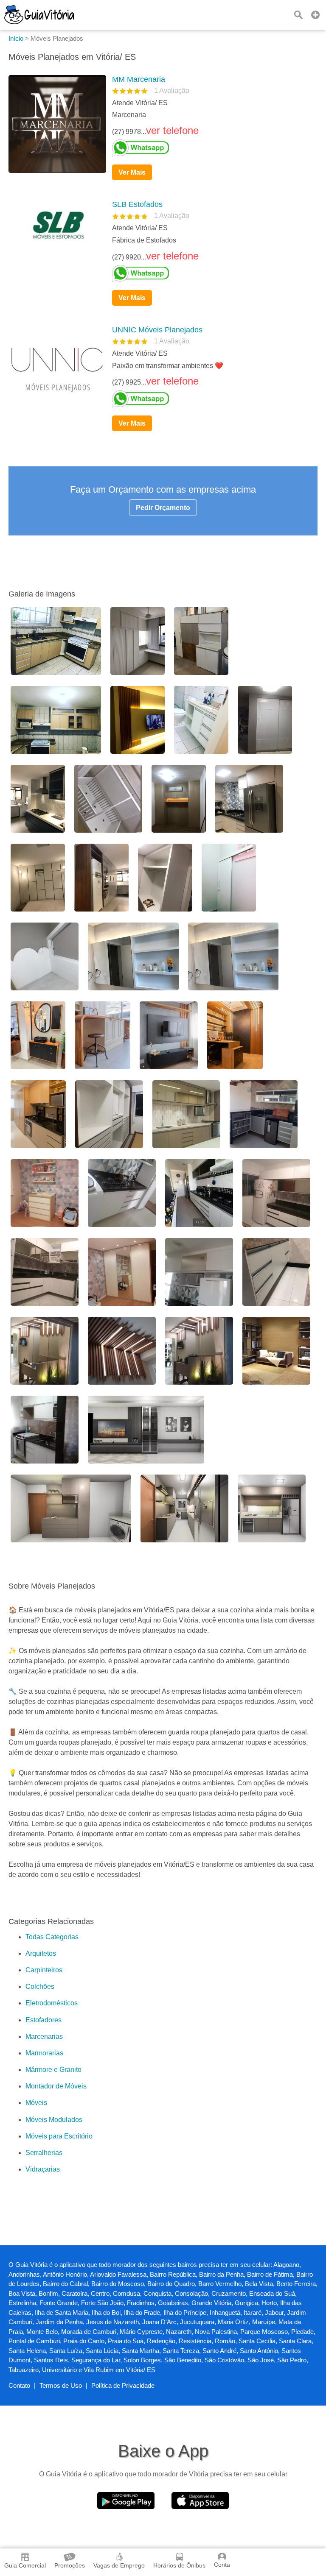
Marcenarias (44, 2037)
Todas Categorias (52, 1937)
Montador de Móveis (56, 2086)
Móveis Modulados (54, 2120)
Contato (19, 2385)
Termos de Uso (61, 2385)
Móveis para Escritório (59, 2136)
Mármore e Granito (53, 2070)
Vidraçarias (43, 2169)
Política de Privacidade (123, 2385)
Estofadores (44, 2020)
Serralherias (44, 2153)
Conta (222, 2565)
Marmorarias (44, 2053)
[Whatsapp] (211, 148)
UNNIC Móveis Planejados (157, 330)
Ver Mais (132, 172)
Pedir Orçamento (163, 508)
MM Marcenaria (139, 79)
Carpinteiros (44, 1970)
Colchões (40, 1986)
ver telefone (172, 130)
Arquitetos (41, 1953)
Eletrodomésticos (52, 2003)
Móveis (36, 2103)
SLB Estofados (137, 204)
